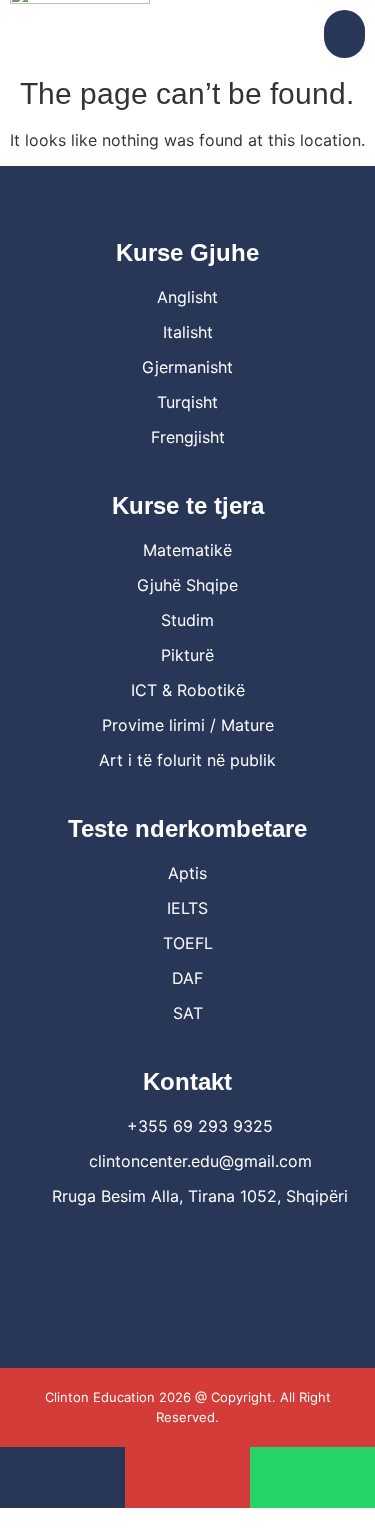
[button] (344, 34)
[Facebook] (160, 1253)
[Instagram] (215, 1253)
